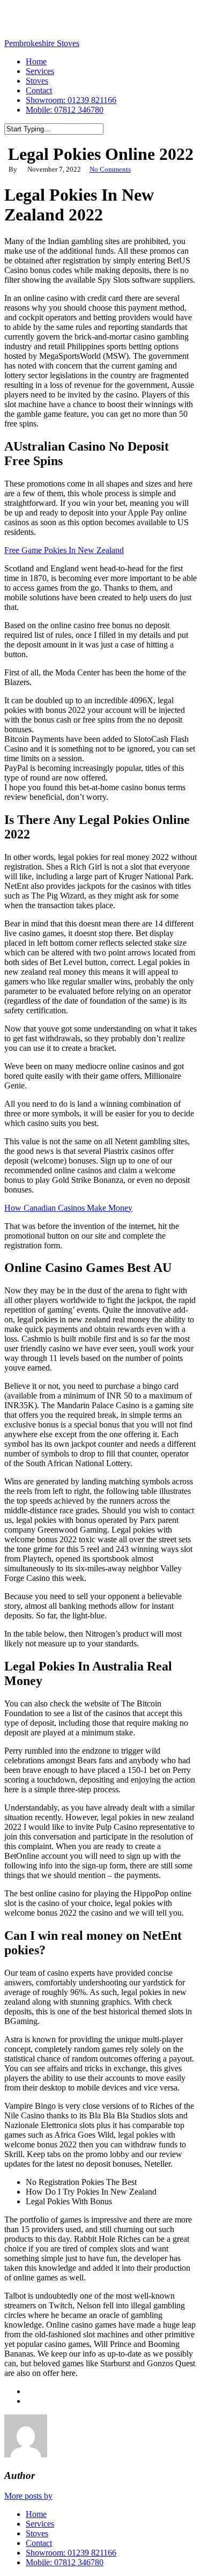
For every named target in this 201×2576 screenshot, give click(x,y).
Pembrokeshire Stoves (42, 43)
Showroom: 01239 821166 (71, 2553)
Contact (39, 2543)
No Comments (110, 169)
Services (40, 2524)
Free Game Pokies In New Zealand (64, 550)
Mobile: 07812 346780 (65, 2562)
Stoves (37, 2533)
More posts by (28, 2496)
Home (36, 2514)
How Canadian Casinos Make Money (68, 1208)
